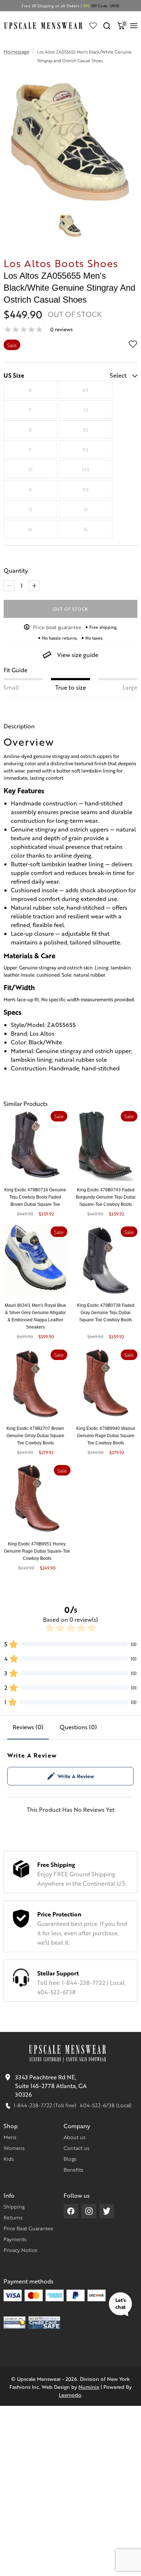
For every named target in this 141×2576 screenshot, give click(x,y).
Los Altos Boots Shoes (61, 263)
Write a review (76, 1776)
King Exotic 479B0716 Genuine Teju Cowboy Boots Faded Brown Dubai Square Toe (35, 1197)
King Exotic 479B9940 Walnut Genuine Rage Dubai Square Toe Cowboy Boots (106, 1436)
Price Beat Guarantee (28, 2228)
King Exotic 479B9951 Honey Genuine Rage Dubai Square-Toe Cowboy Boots (37, 1551)
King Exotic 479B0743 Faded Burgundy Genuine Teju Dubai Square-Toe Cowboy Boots (106, 1197)
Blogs (70, 2159)
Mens (10, 2137)
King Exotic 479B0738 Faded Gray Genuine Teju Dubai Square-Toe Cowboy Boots (106, 1313)
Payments (15, 2239)
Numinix (89, 2387)
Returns (13, 2217)
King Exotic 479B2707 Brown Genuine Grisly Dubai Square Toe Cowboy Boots (35, 1436)
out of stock (71, 609)
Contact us (76, 2148)
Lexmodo (70, 2395)
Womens (14, 2148)
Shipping (14, 2206)
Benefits (73, 2169)
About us (74, 2137)
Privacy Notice (20, 2250)
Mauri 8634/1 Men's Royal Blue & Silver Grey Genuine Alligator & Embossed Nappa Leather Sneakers (35, 1316)
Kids (9, 2159)
